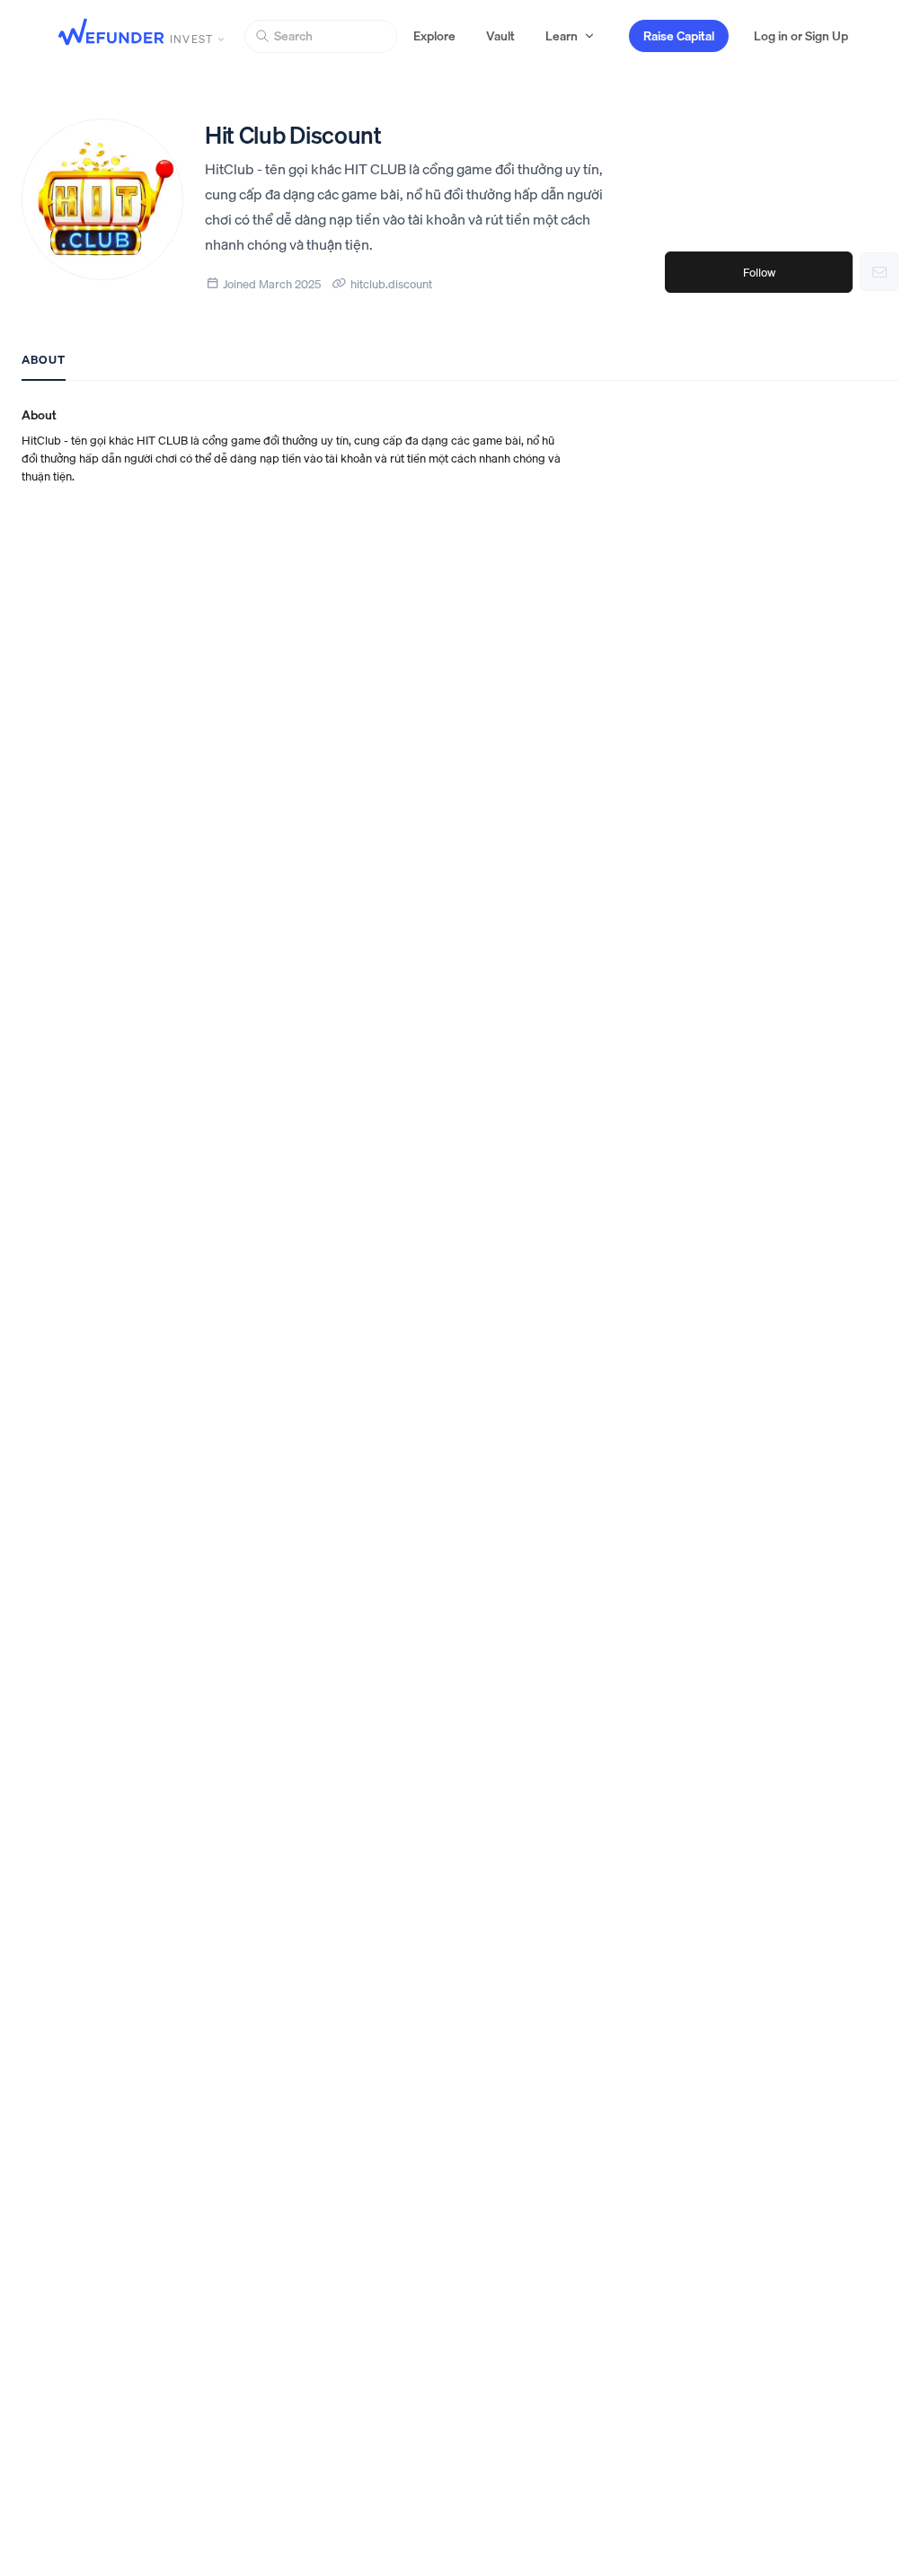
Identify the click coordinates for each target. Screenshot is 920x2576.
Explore (434, 36)
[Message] (879, 272)
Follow (759, 272)
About (44, 359)
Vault (500, 36)
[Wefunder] (111, 34)
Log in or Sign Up (801, 36)
